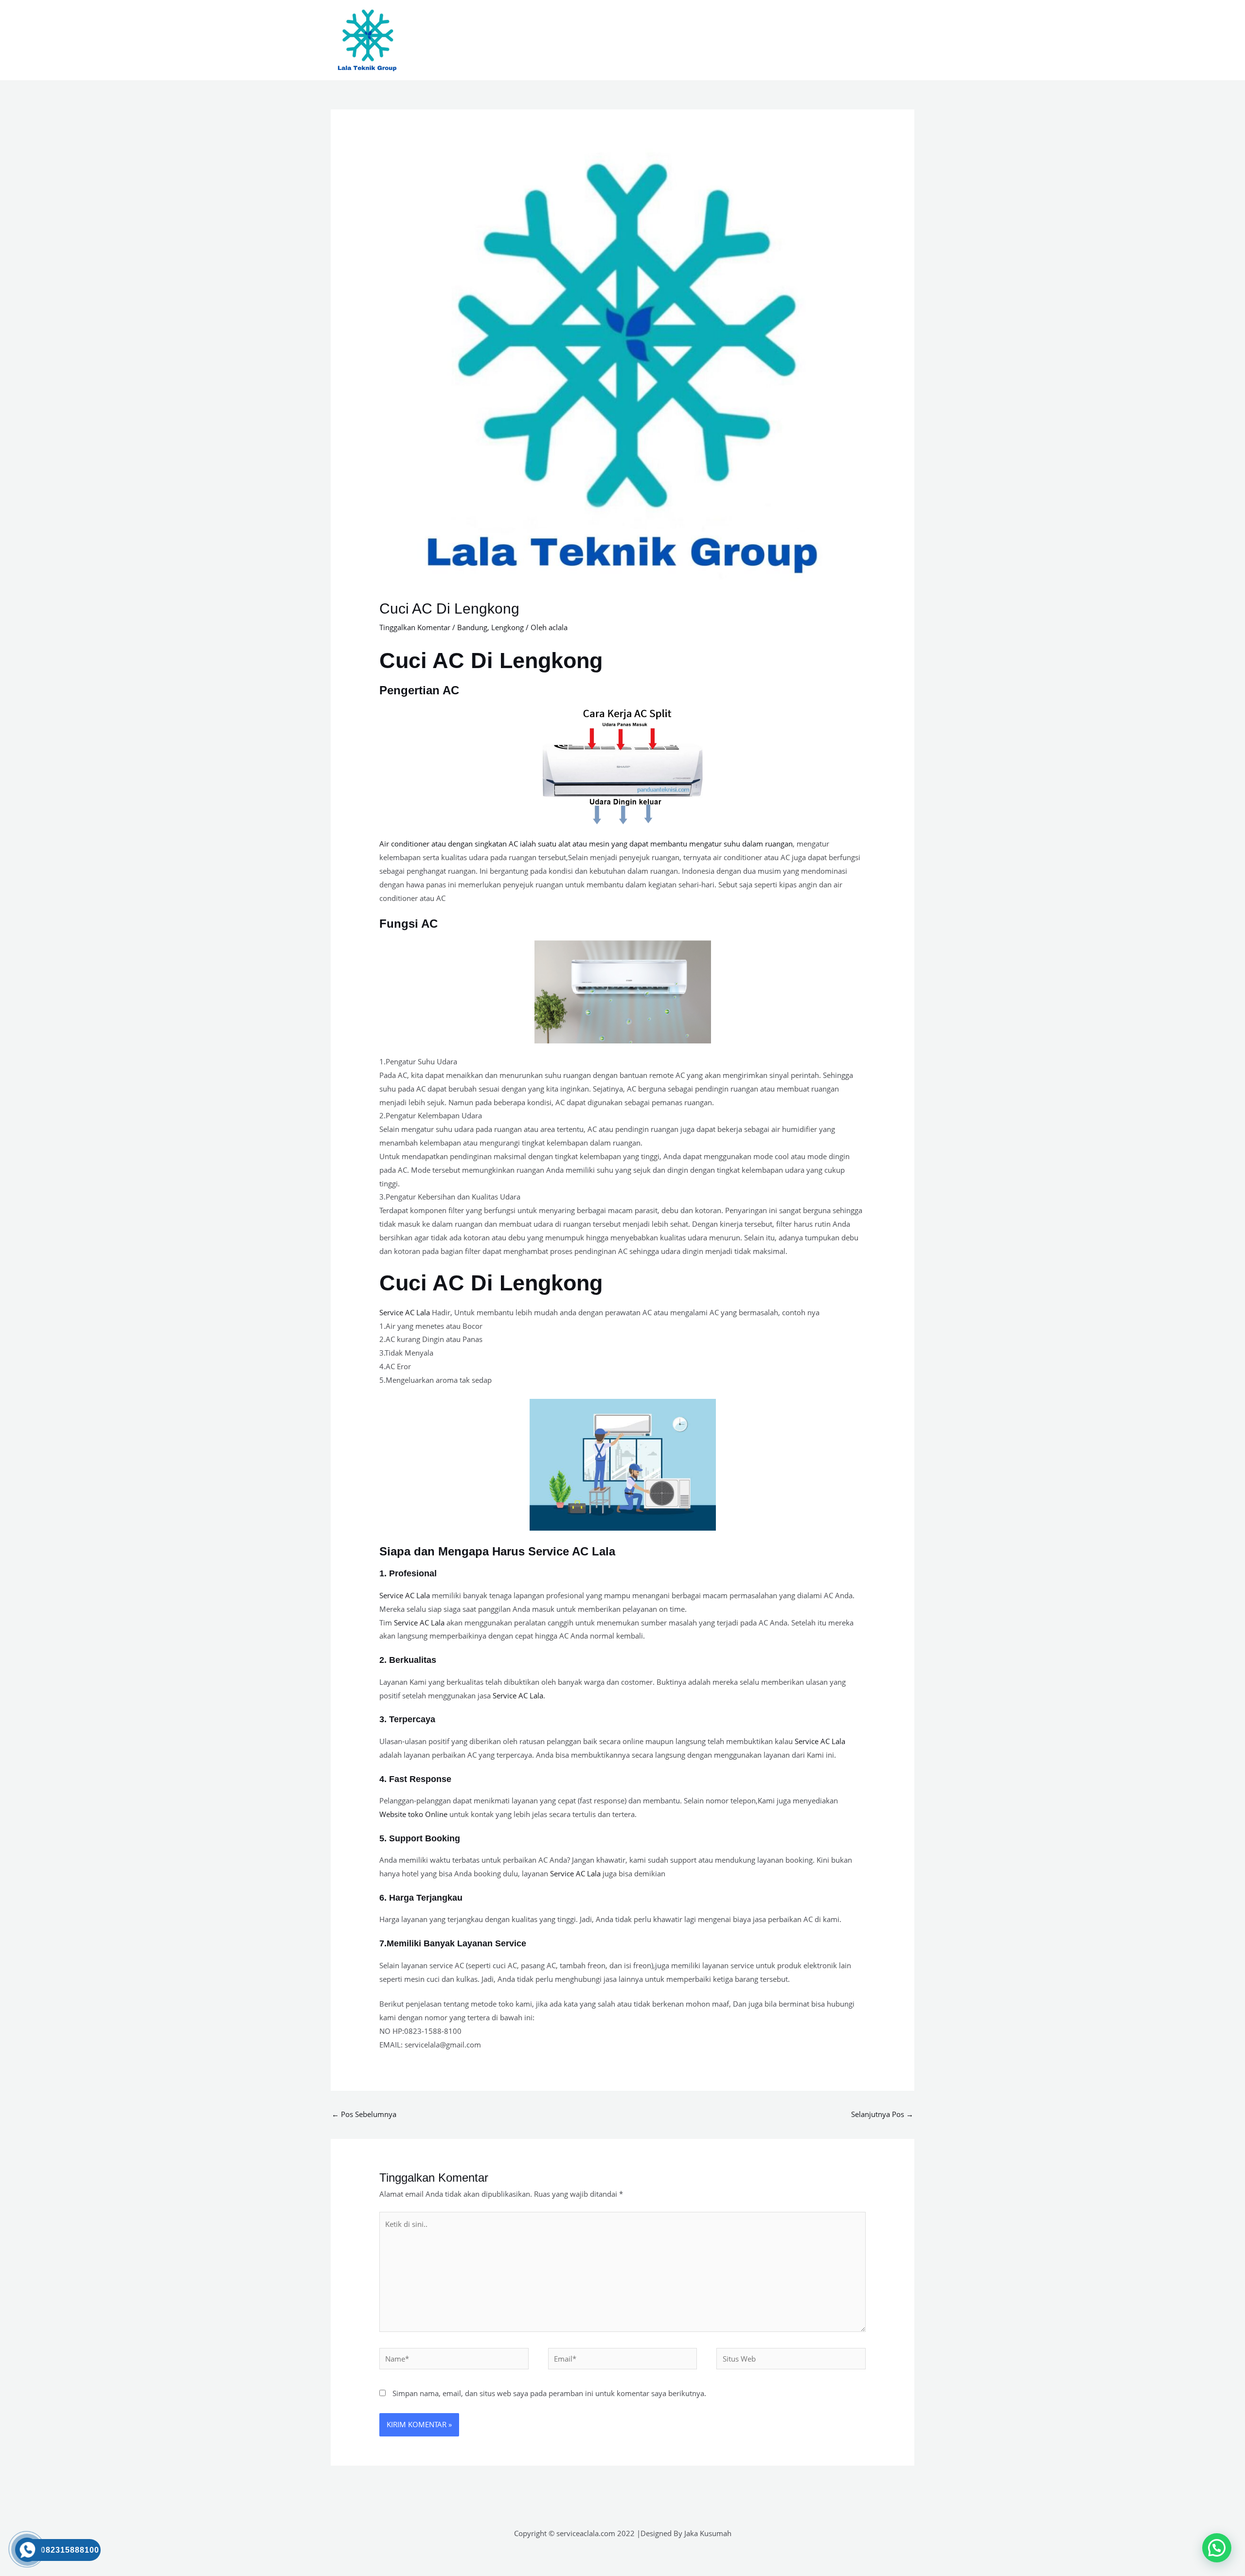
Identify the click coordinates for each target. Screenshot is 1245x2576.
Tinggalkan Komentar (415, 627)
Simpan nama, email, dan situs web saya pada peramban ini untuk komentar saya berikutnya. (549, 2393)
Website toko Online (413, 1814)
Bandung (472, 627)
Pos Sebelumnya (364, 2114)
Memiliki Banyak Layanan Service (456, 1943)
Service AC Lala (405, 1312)
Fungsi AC (409, 924)
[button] (1217, 2548)
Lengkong (507, 627)
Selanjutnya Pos (882, 2114)
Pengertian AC (419, 690)
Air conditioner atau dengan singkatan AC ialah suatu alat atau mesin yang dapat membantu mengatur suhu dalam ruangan (586, 844)
